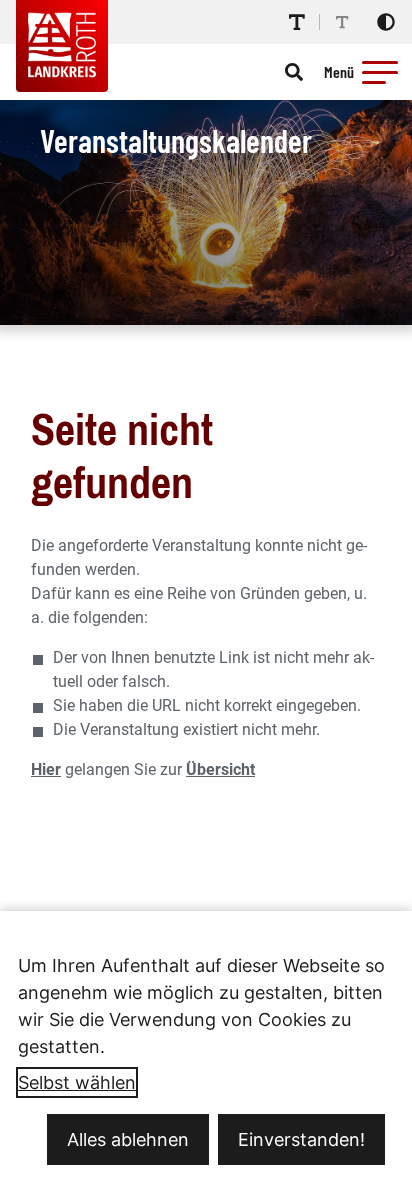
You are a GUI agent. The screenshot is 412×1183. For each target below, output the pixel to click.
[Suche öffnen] (294, 72)
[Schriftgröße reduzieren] (342, 22)
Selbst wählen (77, 1082)
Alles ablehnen (128, 1139)
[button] (380, 72)
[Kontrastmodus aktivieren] (386, 22)
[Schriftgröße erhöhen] (297, 22)
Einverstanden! (301, 1139)
